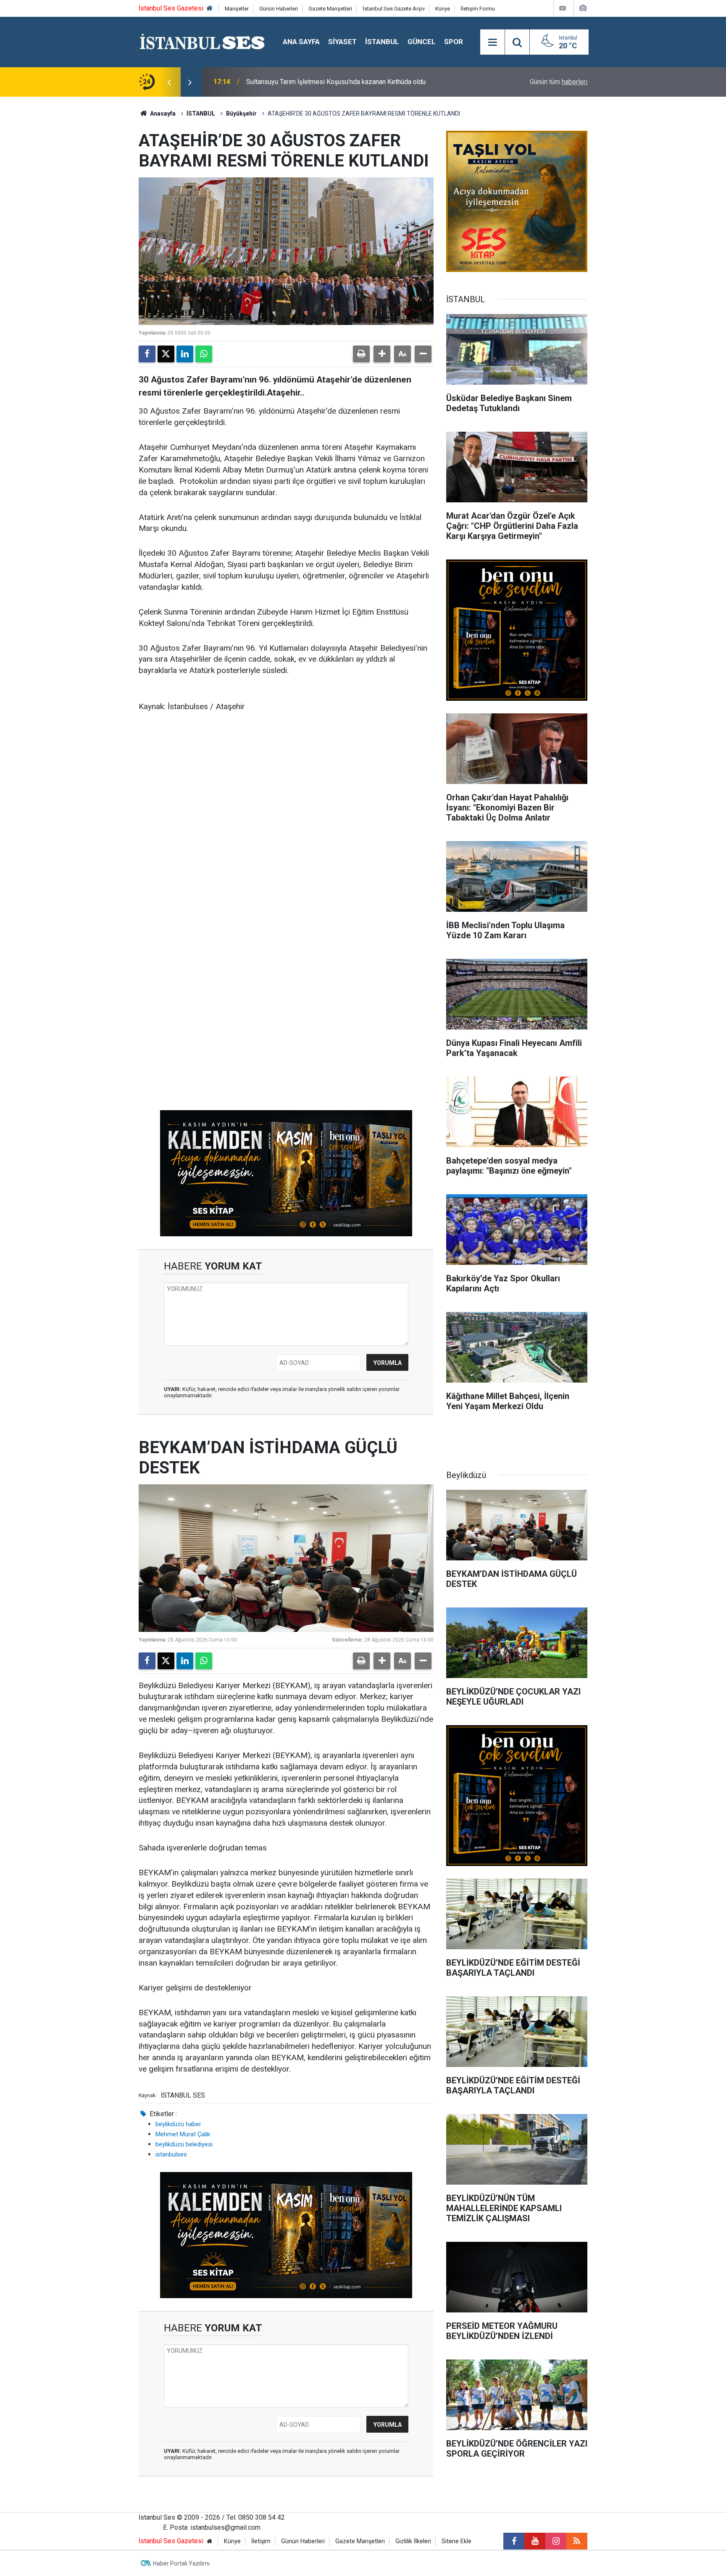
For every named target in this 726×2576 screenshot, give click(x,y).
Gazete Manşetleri (330, 9)
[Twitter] (166, 354)
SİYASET (342, 42)
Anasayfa (162, 113)
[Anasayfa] (210, 9)
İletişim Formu (478, 9)
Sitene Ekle (456, 2541)
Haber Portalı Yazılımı (181, 2563)
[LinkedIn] (185, 354)
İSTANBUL (382, 42)
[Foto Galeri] (583, 8)
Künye (443, 9)
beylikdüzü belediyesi (184, 2144)
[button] (382, 354)
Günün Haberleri (279, 9)
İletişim (261, 2541)
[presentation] (169, 82)
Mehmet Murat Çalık (183, 2134)
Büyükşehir (241, 113)
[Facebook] (147, 354)
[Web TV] (563, 8)
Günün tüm (559, 82)
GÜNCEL (422, 42)
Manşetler (237, 9)
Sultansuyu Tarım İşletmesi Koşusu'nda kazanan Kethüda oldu (336, 82)
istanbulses (171, 2154)
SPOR (454, 42)
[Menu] (492, 42)
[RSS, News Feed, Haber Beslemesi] (577, 2541)
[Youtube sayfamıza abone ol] (535, 2541)
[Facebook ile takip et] (514, 2541)
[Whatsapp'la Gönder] (204, 354)
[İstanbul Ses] (202, 41)
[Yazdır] (361, 354)
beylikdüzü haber (178, 2124)
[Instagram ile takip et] (556, 2541)
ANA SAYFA (301, 42)
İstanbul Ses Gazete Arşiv (394, 9)
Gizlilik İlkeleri (413, 2541)
